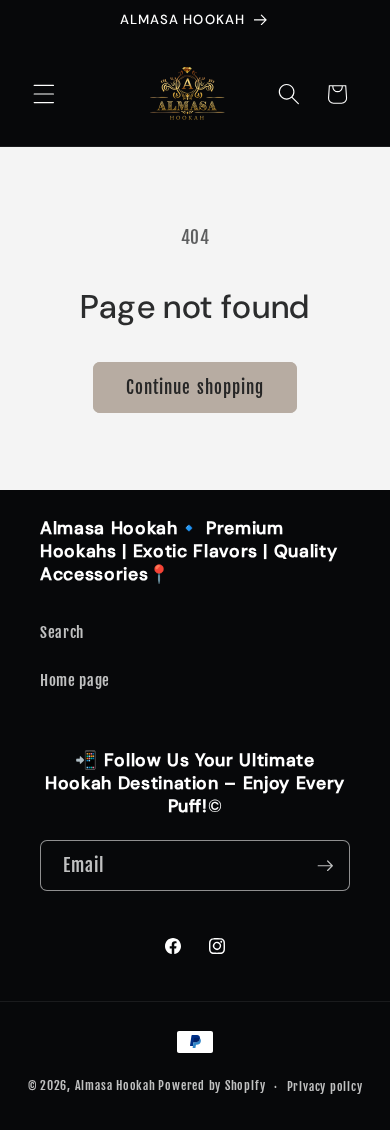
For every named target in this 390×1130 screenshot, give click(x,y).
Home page (75, 680)
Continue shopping (195, 387)
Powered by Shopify (211, 1086)
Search (62, 632)
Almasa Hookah (115, 1086)
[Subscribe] (325, 866)
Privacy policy (325, 1086)
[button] (44, 94)
